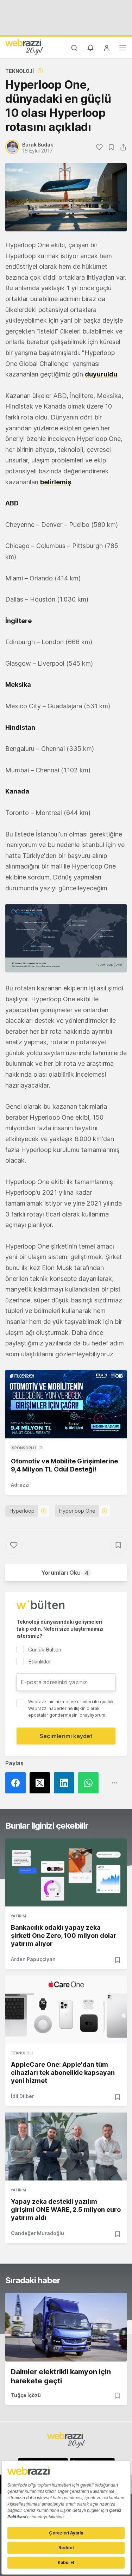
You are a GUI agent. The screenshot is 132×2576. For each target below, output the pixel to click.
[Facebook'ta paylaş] (17, 1783)
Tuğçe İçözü (26, 2395)
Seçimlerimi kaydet (66, 1736)
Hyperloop (22, 1511)
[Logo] (24, 47)
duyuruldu (101, 374)
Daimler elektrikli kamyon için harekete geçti (61, 2376)
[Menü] (123, 49)
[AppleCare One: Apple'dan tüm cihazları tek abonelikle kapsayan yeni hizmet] (66, 2009)
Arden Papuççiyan (33, 1959)
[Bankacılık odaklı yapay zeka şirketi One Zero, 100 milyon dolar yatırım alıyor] (66, 1872)
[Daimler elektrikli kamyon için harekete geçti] (66, 2327)
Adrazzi (20, 1485)
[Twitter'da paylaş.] (42, 1783)
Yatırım (18, 1916)
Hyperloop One (77, 1511)
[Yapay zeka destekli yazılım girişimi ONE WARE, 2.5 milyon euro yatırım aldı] (66, 2146)
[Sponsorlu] (66, 1404)
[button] (66, 938)
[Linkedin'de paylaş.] (66, 1783)
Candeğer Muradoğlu (37, 2233)
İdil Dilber (23, 2096)
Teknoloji (20, 71)
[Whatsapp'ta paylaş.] (90, 1783)
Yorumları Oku (65, 1573)
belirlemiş (56, 482)
